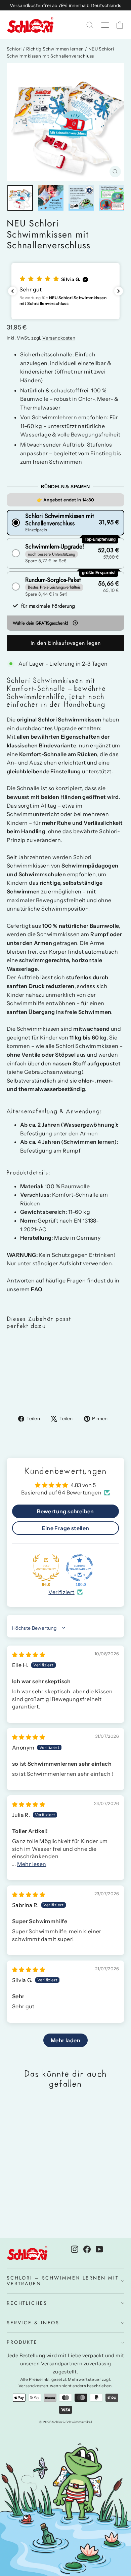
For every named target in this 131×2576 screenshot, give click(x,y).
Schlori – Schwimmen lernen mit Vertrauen (63, 2281)
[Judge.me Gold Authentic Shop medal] (46, 1568)
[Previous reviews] (12, 291)
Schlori (14, 49)
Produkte (22, 2342)
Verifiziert (61, 1592)
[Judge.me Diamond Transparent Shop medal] (80, 1568)
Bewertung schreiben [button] (65, 1511)
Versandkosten (59, 338)
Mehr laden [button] (65, 2040)
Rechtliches (27, 2303)
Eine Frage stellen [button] (65, 1528)
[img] (29, 1655)
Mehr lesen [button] (32, 1864)
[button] (65, 291)
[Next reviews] (119, 291)
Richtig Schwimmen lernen (55, 49)
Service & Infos (33, 2323)
